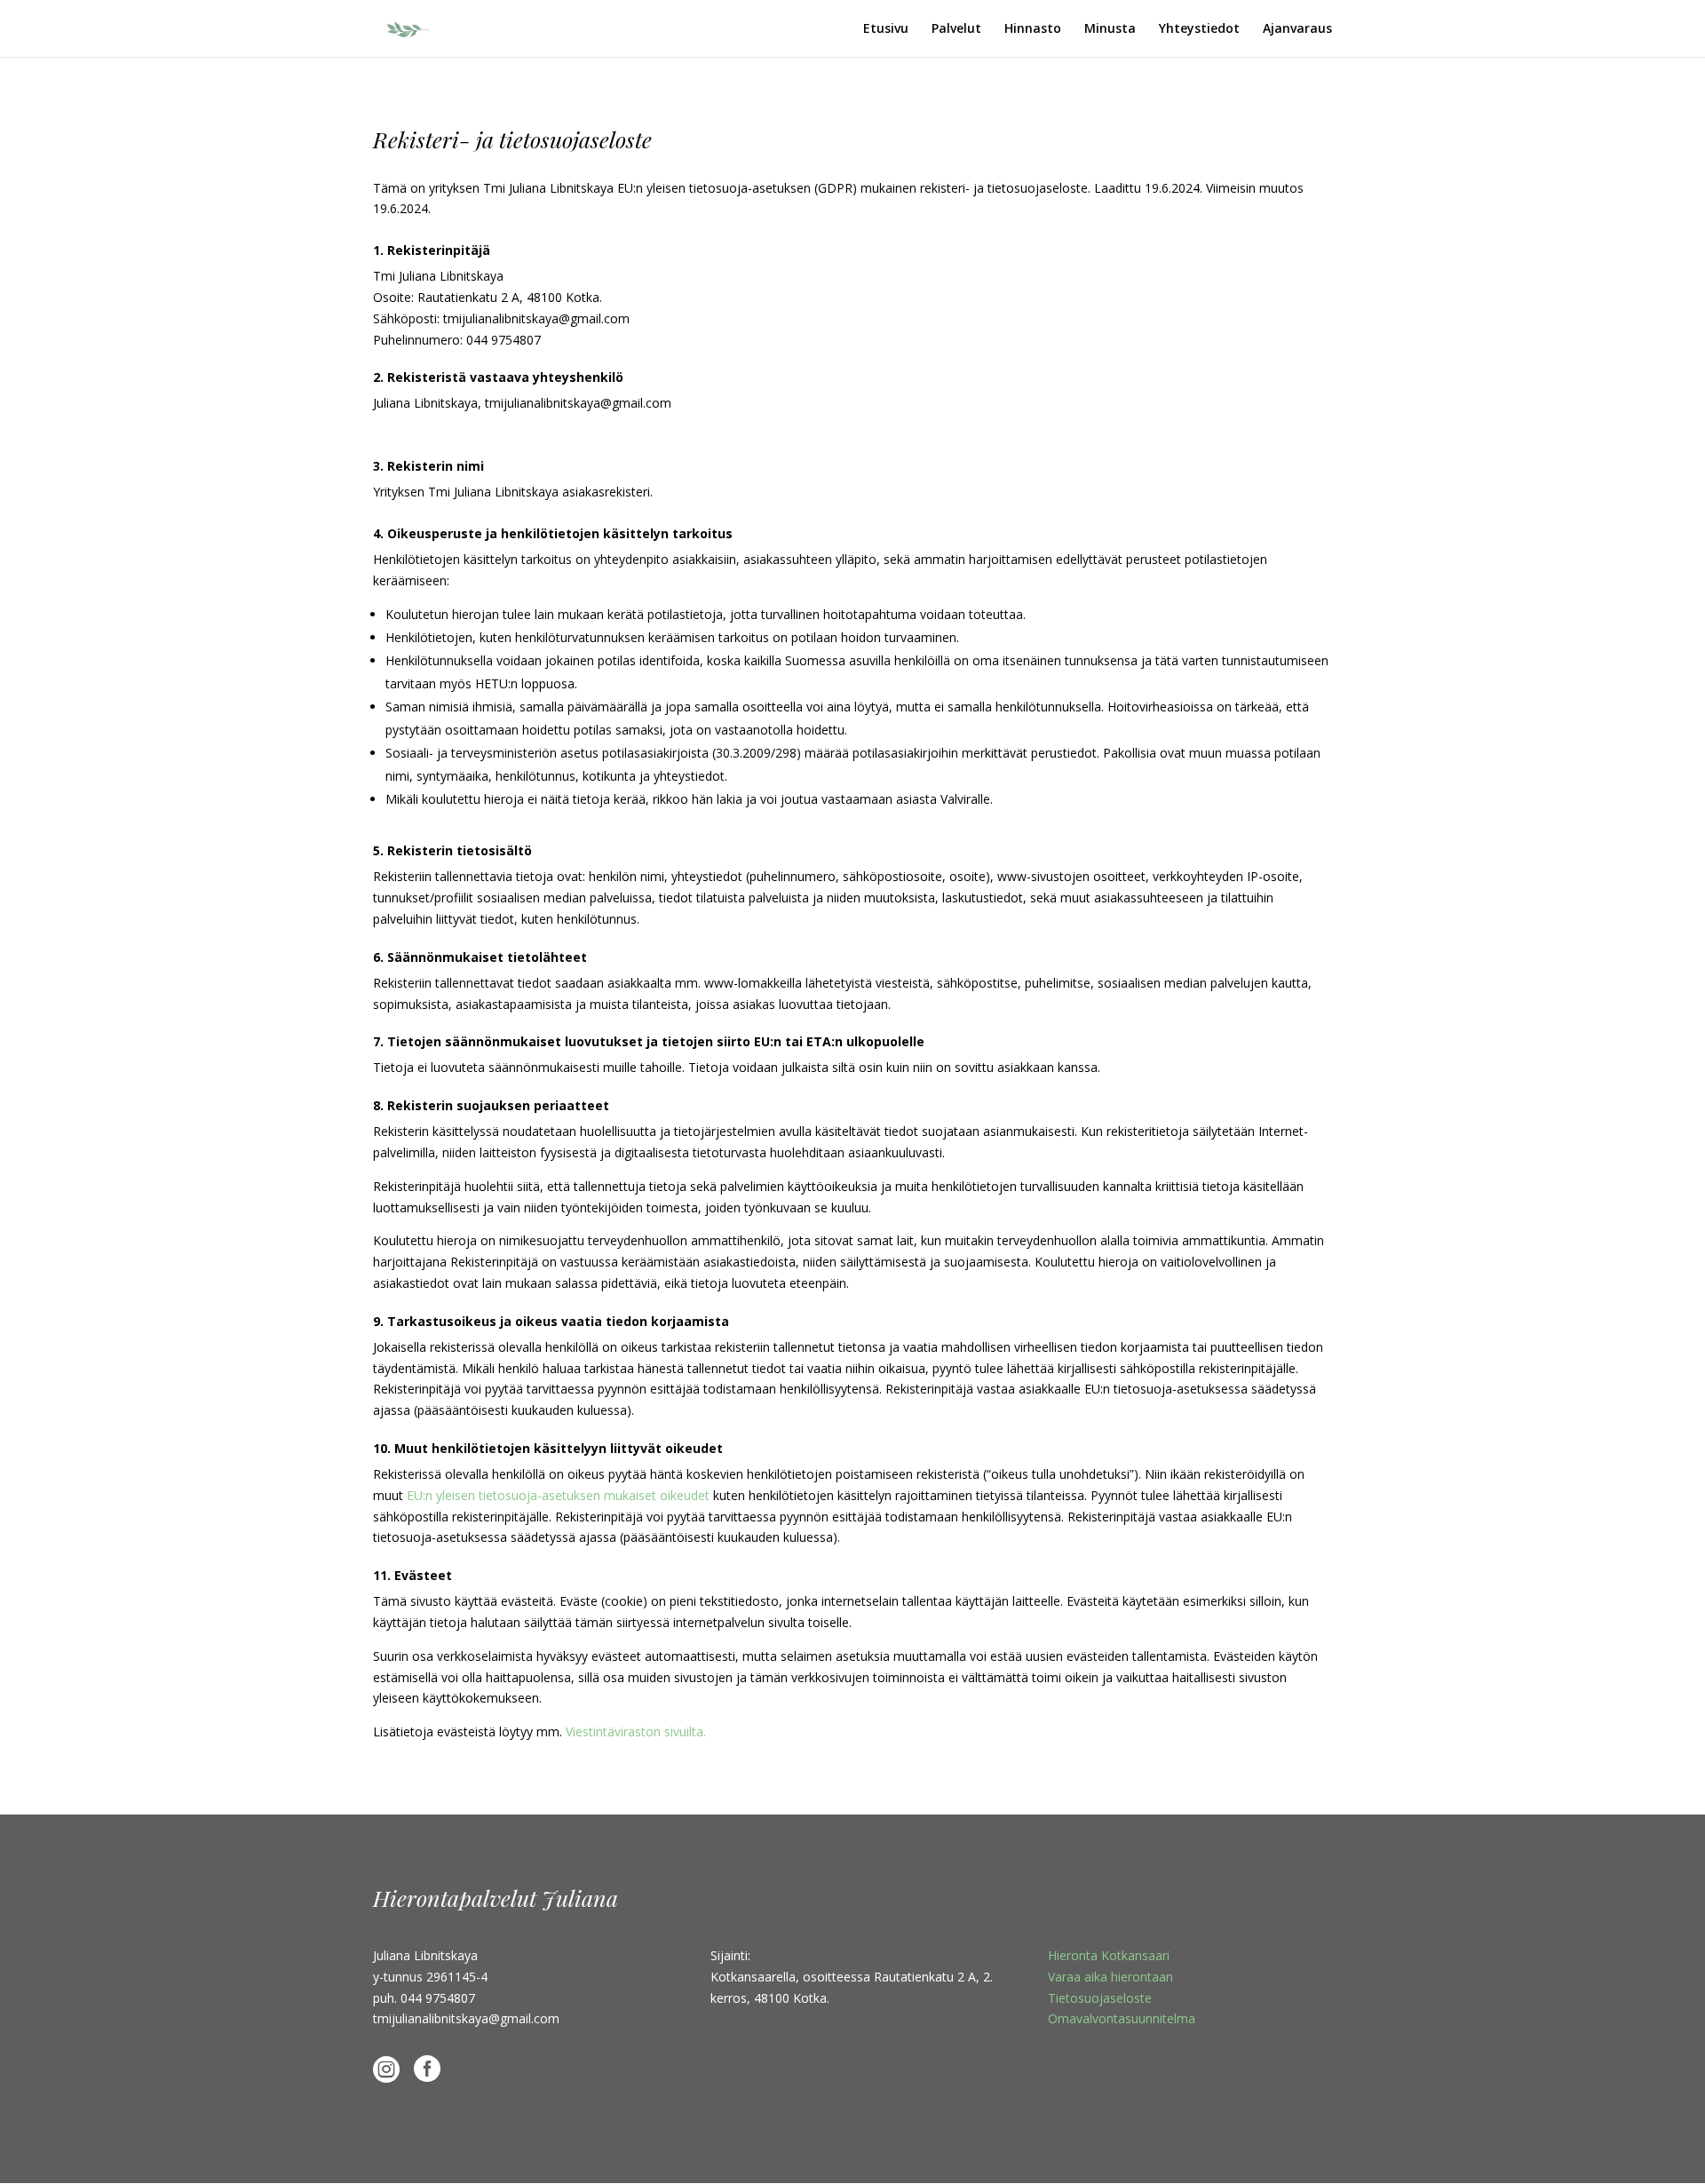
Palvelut (956, 29)
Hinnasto (1033, 29)
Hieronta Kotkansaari (1109, 1955)
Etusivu (886, 29)
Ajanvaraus (1297, 29)
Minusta (1110, 29)
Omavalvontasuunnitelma (1122, 2018)
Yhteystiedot (1199, 29)
